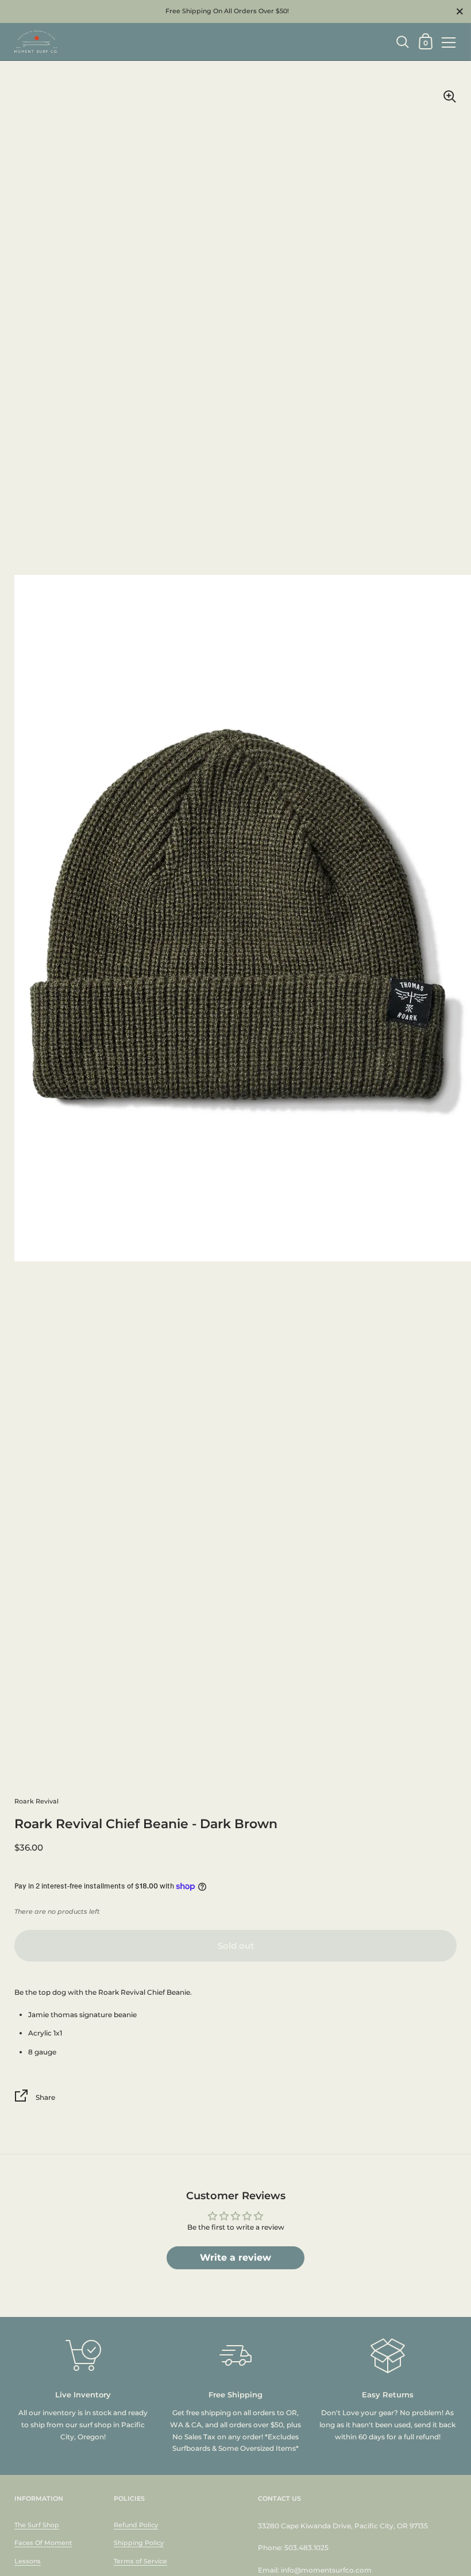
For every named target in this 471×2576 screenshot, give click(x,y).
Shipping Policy (139, 2543)
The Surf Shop (37, 2525)
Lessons (28, 2561)
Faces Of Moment (43, 2543)
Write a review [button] (235, 2258)
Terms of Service (140, 2561)
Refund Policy (136, 2525)
